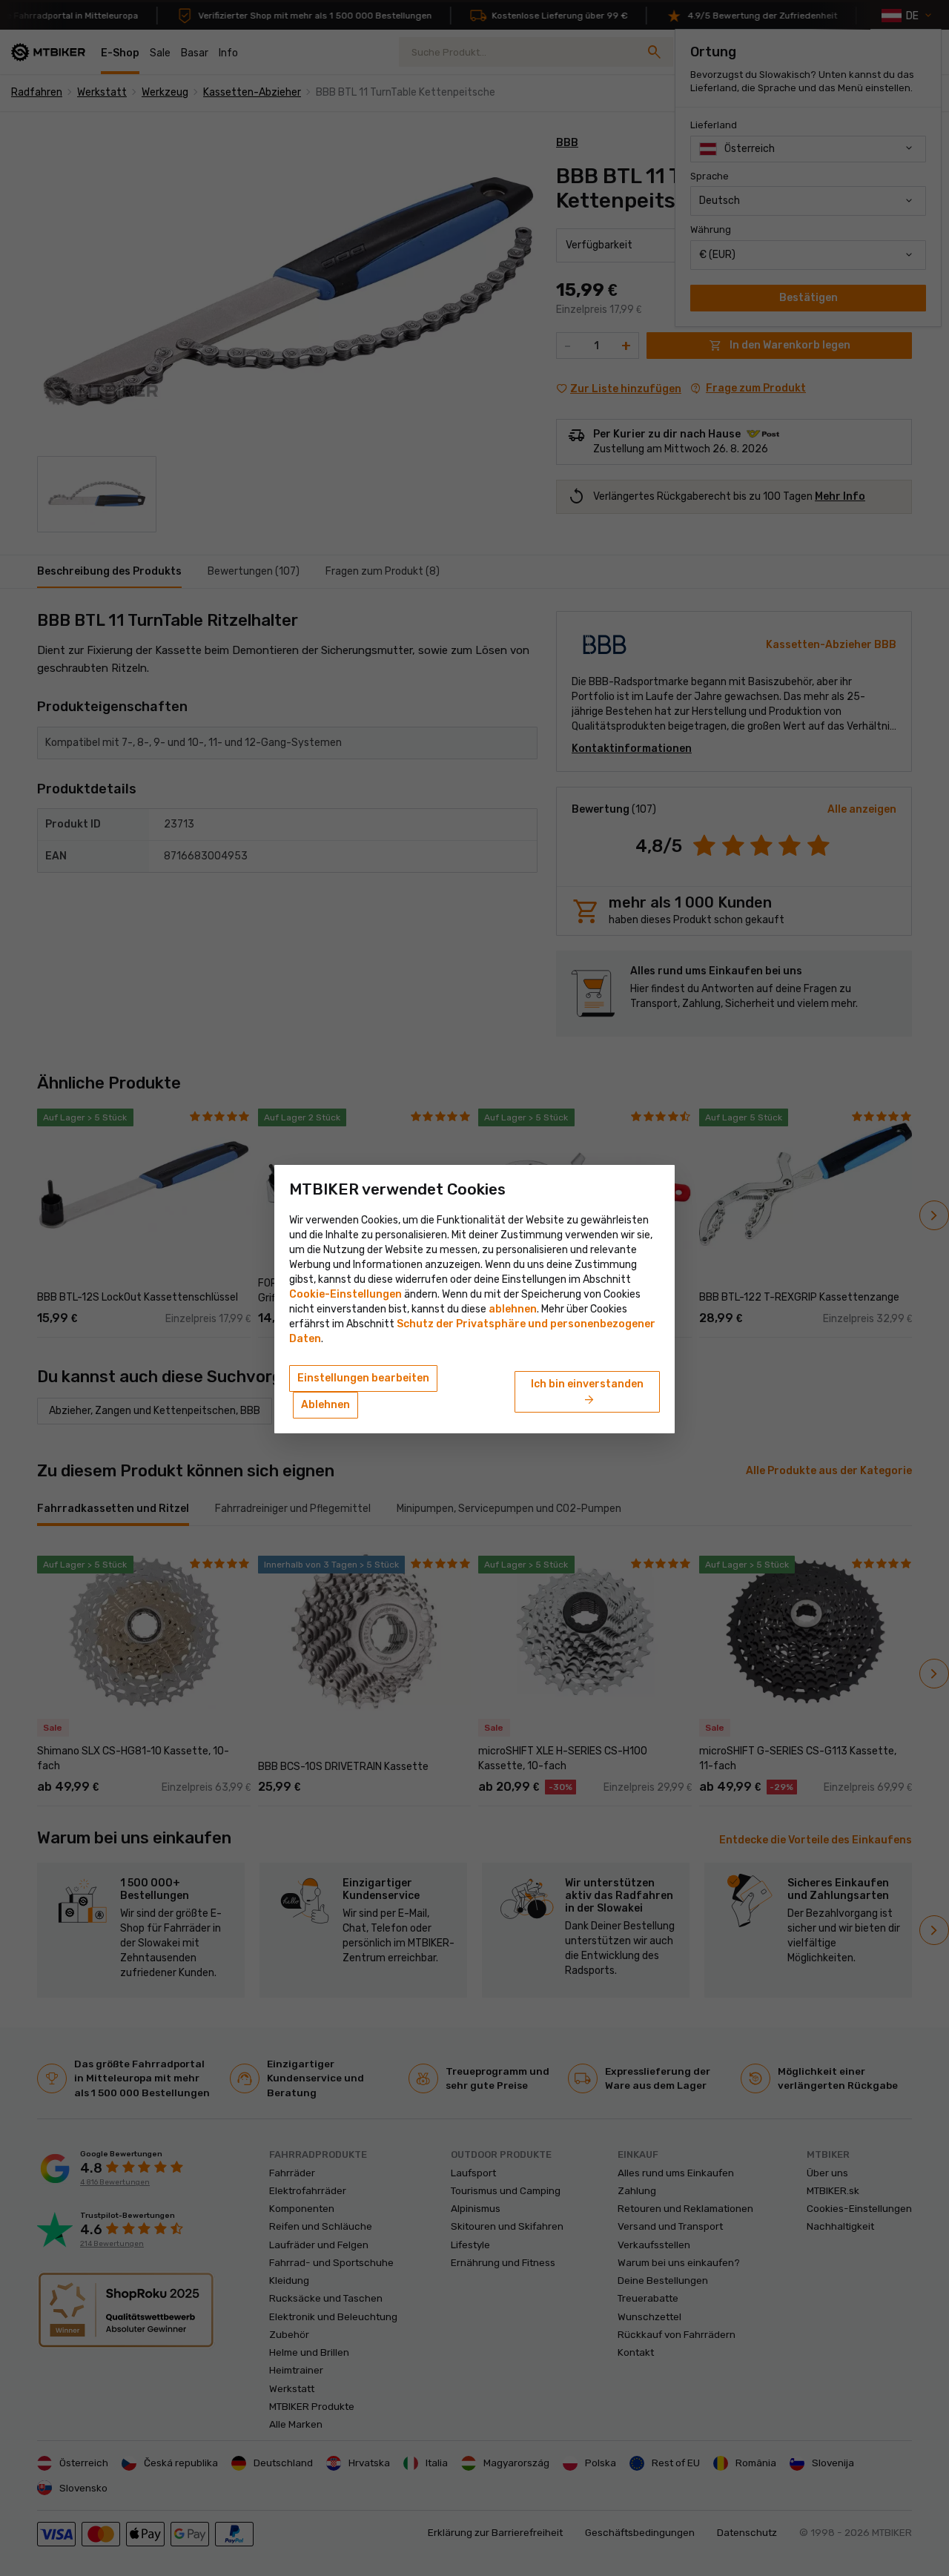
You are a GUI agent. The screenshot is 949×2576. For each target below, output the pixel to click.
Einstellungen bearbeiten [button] (363, 1378)
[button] (513, 1309)
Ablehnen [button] (325, 1405)
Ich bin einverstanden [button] (587, 1393)
